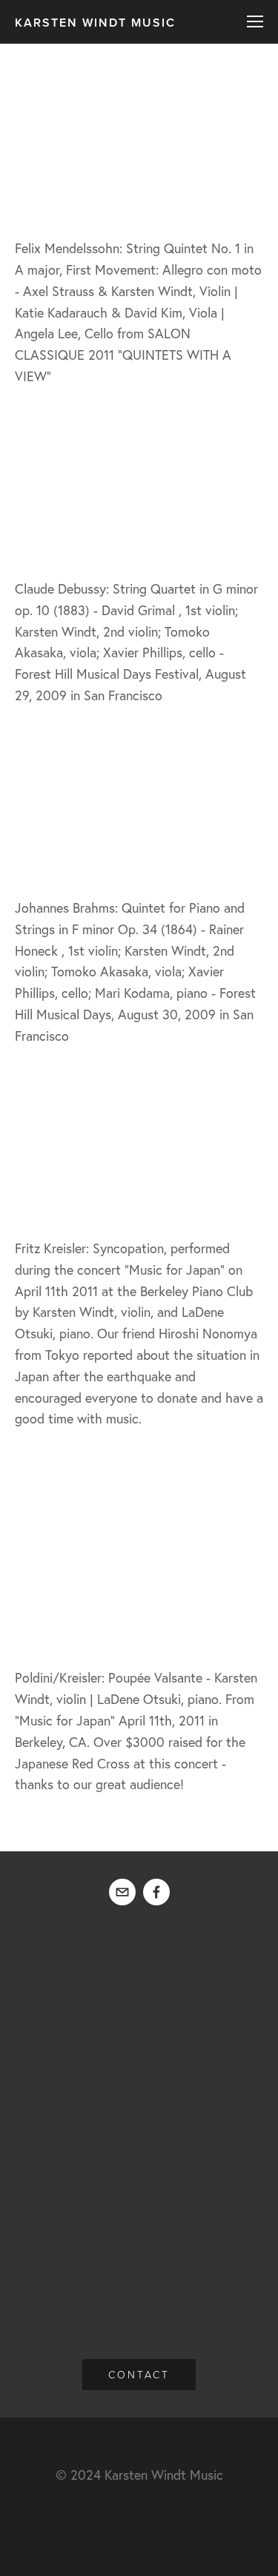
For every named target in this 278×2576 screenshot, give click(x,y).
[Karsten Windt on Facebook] (156, 1892)
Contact (139, 2374)
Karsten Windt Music (95, 23)
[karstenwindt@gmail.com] (122, 1892)
